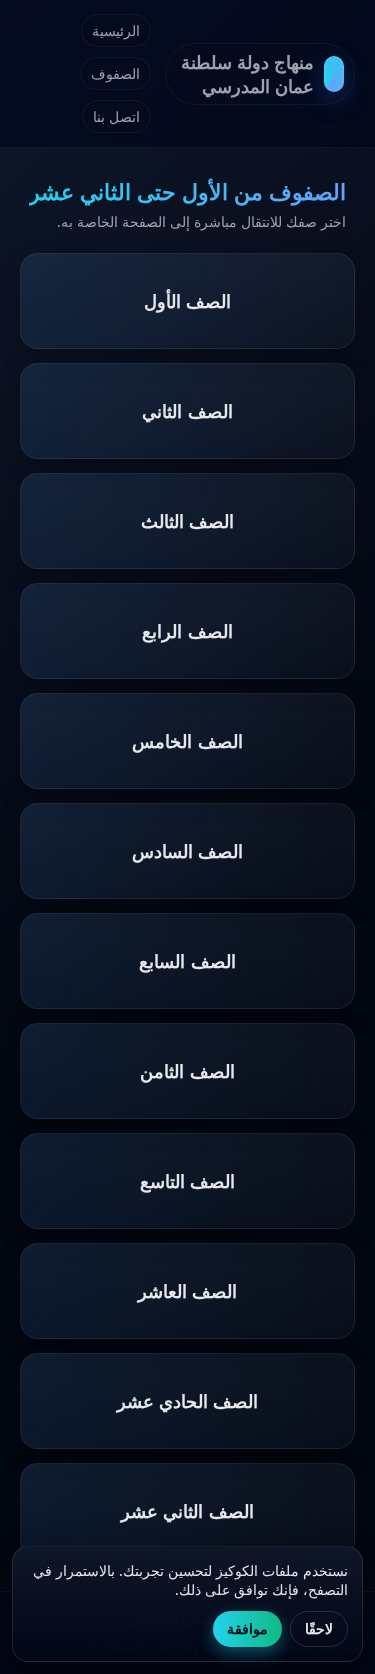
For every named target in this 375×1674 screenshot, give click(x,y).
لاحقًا (319, 1629)
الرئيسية (116, 30)
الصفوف (115, 73)
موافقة (247, 1629)
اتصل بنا (116, 116)
